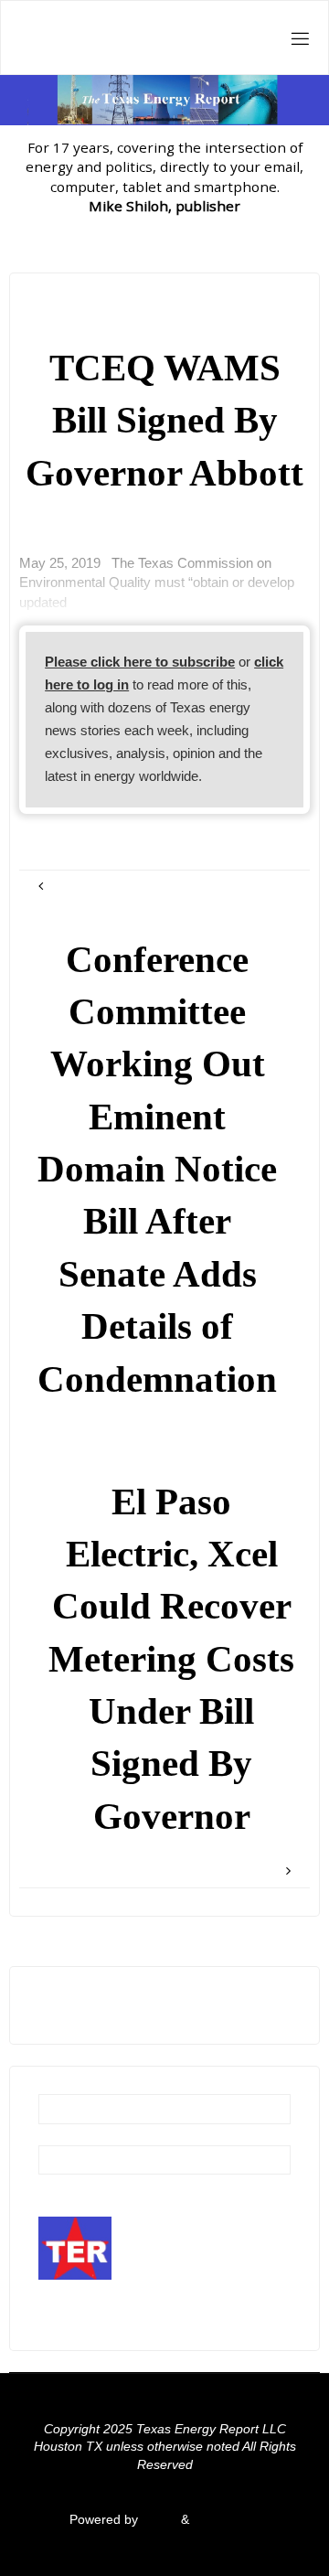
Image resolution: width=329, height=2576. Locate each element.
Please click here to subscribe (140, 662)
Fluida (158, 2520)
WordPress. (227, 2520)
